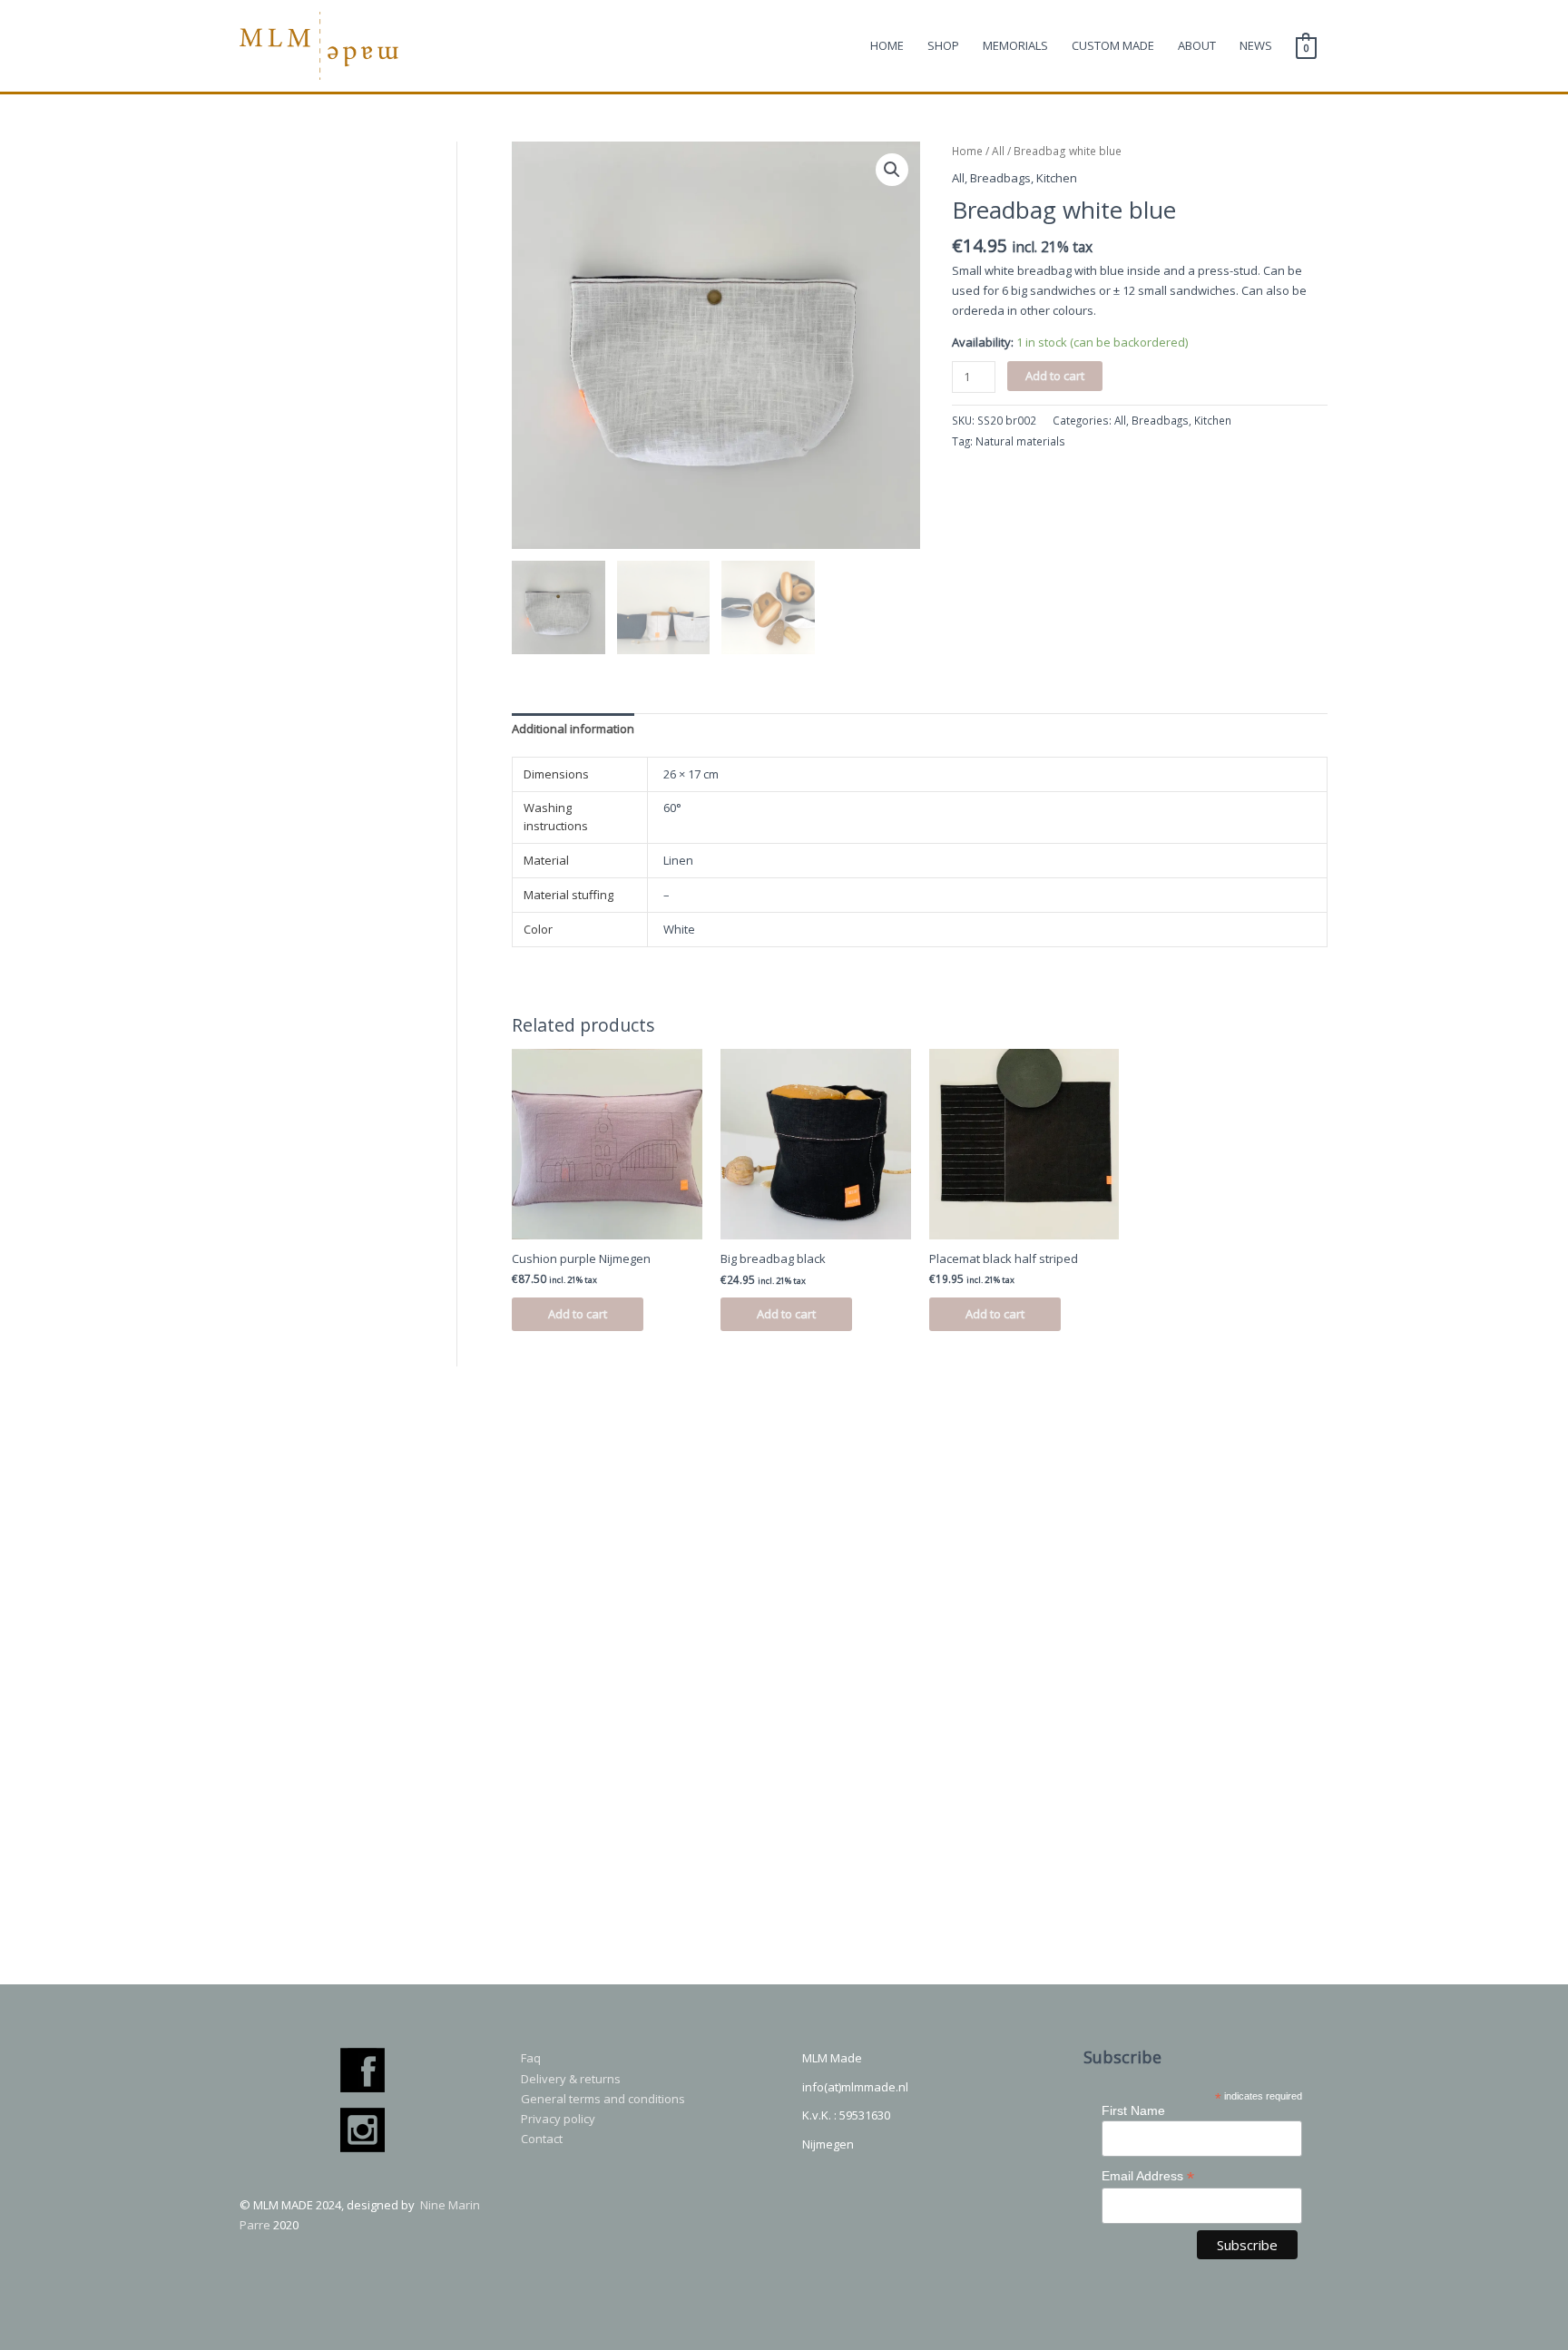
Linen (678, 860)
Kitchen (1057, 178)
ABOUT (1197, 45)
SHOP (943, 45)
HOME (887, 45)
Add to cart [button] (578, 1314)
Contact (542, 2139)
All (998, 151)
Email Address (1148, 2176)
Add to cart (1055, 376)
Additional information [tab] (573, 729)
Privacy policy (558, 2119)
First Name (1133, 2110)
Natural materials (1020, 441)
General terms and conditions (603, 2099)
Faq (531, 2058)
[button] (892, 170)
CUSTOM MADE (1113, 45)
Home (967, 151)
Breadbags (1000, 178)
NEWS (1256, 45)
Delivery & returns (571, 2079)
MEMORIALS (1015, 45)
